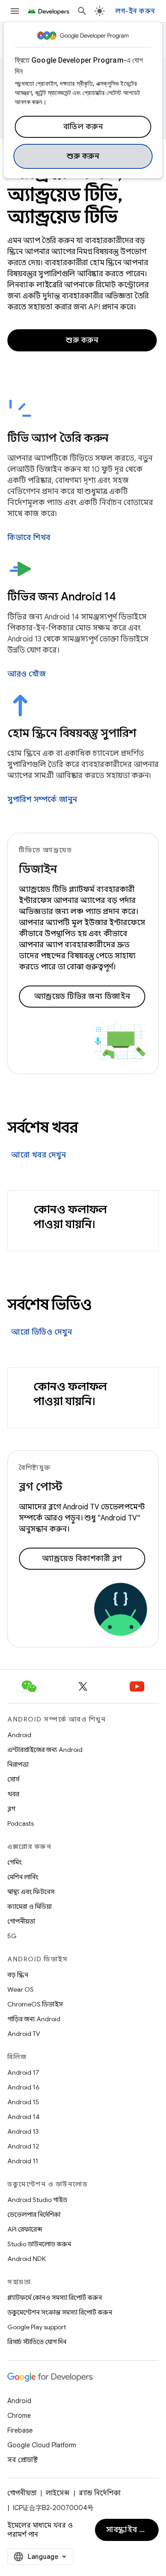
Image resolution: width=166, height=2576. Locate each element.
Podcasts (21, 1823)
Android (19, 1735)
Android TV (24, 2034)
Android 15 (23, 2102)
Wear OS (21, 1989)
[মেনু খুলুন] (15, 11)
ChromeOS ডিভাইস (35, 2004)
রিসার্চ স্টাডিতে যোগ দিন (37, 2342)
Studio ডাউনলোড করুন (39, 2244)
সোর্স (13, 1779)
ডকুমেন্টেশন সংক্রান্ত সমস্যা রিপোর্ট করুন (60, 2312)
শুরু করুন (83, 156)
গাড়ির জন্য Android (34, 2019)
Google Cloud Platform (42, 2445)
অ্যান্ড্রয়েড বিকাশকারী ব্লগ (82, 1559)
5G (12, 1936)
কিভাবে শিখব (29, 538)
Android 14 (24, 2117)
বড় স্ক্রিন (18, 1975)
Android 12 (23, 2146)
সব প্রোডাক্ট (23, 2460)
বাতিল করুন (83, 127)
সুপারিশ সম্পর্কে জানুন (42, 800)
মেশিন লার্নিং (23, 1877)
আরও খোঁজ (27, 674)
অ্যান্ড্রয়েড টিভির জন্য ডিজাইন (82, 997)
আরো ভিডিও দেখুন (41, 1332)
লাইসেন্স (58, 2493)
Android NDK (27, 2259)
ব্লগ (11, 1809)
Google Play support (37, 2327)
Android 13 (23, 2131)
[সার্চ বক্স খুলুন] (82, 11)
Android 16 (24, 2087)
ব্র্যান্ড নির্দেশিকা (100, 2493)
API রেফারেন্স (25, 2229)
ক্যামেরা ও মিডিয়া (30, 1906)
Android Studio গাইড (37, 2200)
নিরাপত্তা (18, 1764)
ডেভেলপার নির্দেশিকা (34, 2214)
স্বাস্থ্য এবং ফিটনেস (31, 1892)
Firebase (20, 2430)
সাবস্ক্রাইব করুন (131, 2530)
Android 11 (23, 2161)
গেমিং (15, 1862)
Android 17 (23, 2072)
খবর (13, 1794)
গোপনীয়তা (21, 1921)
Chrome (19, 2416)
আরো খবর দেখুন (39, 1155)
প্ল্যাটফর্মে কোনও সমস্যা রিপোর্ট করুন (55, 2297)
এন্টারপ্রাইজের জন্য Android (45, 1750)
